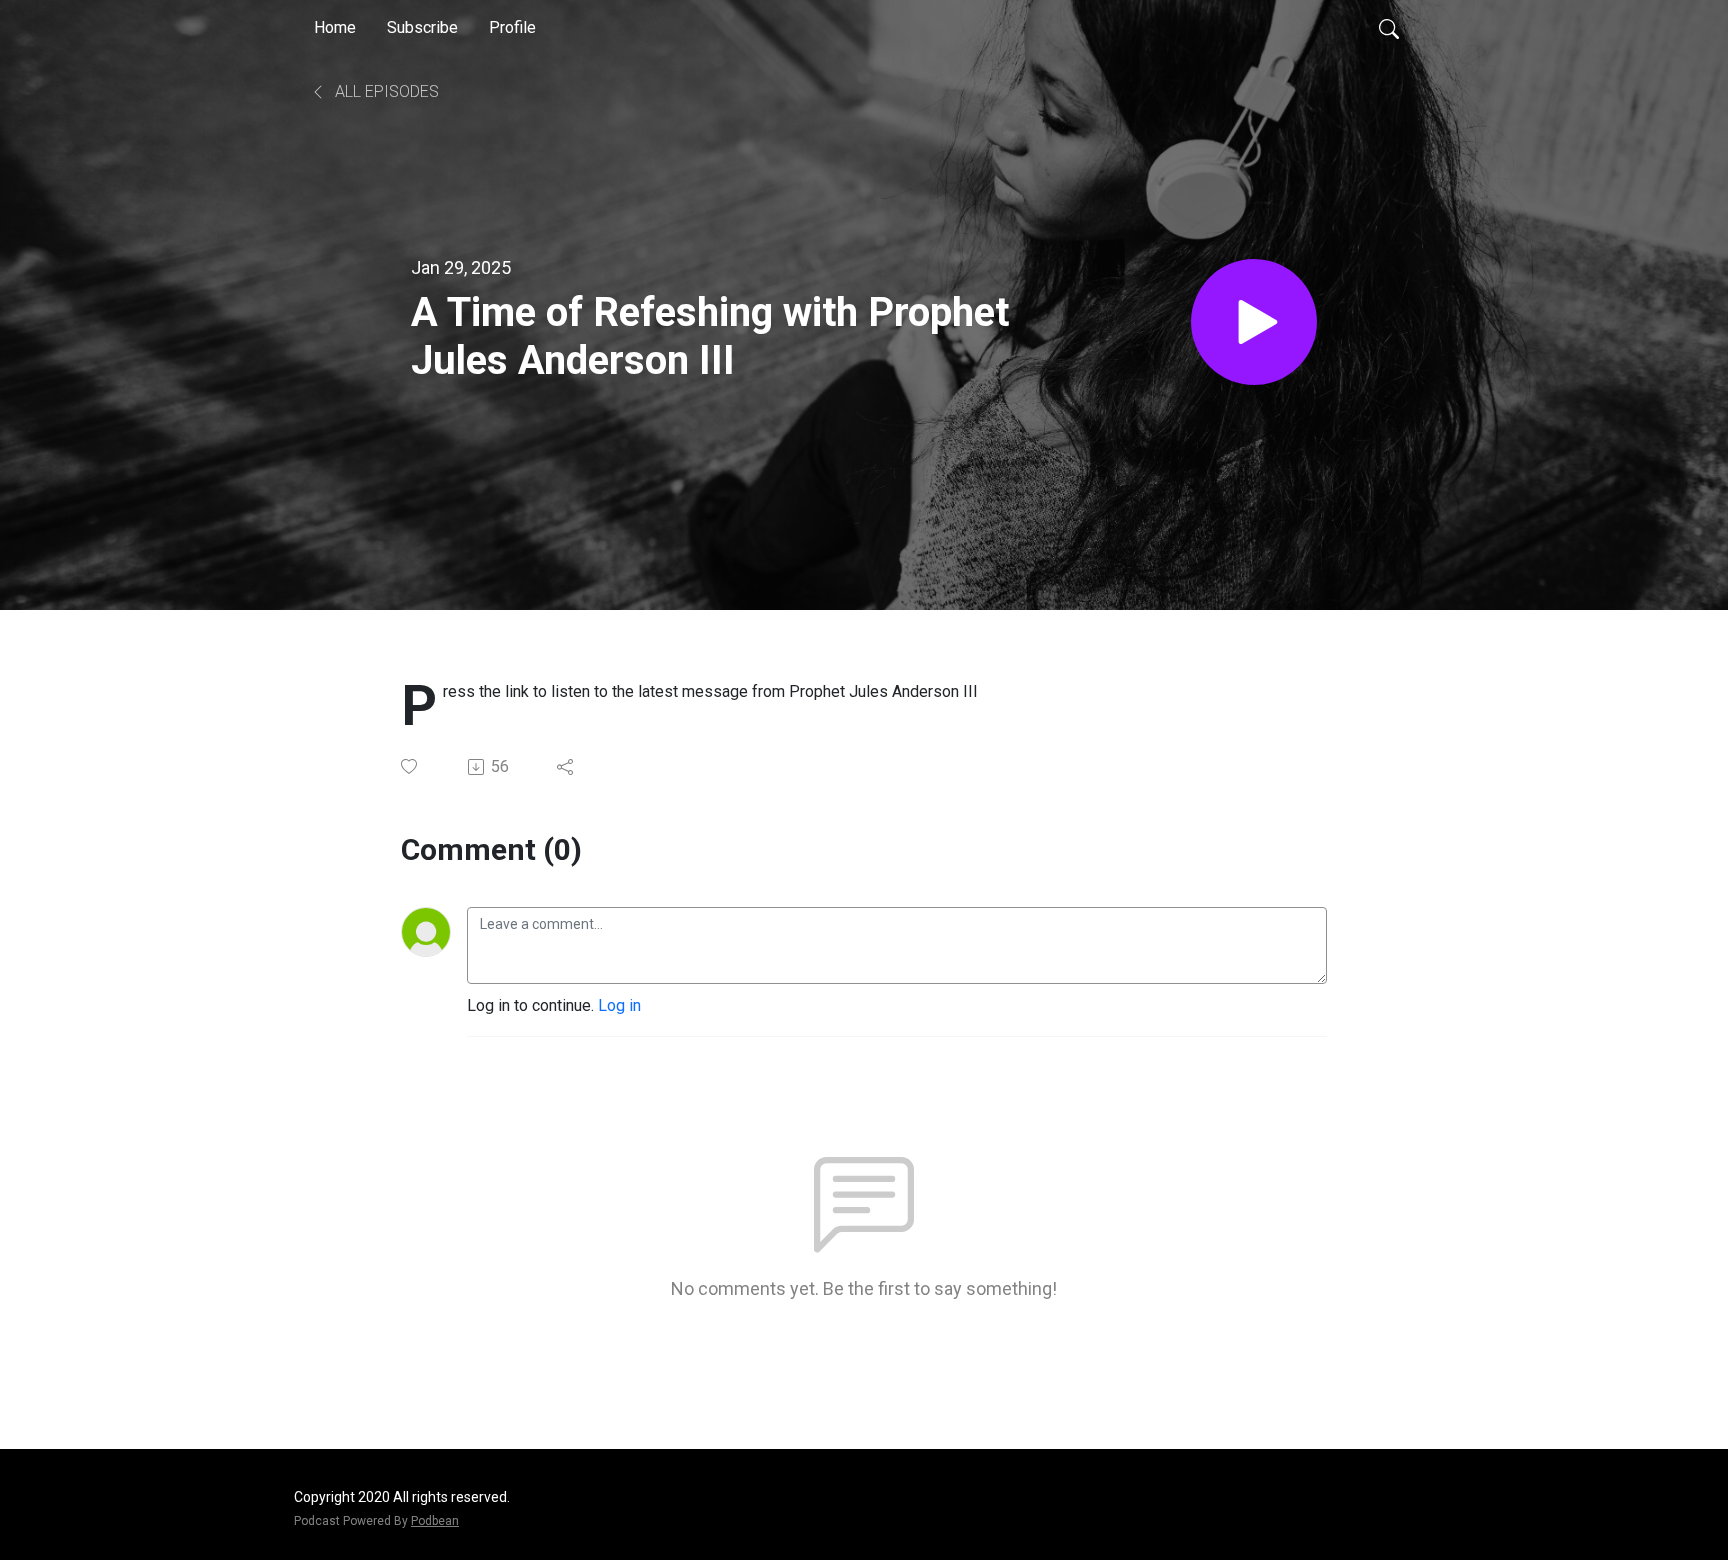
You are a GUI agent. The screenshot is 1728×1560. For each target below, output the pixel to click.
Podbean (435, 1521)
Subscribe (422, 27)
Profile (512, 27)
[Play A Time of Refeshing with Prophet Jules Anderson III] (1254, 322)
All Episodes (385, 91)
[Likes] (410, 766)
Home (335, 27)
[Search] (1389, 28)
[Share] (566, 767)
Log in (619, 1005)
